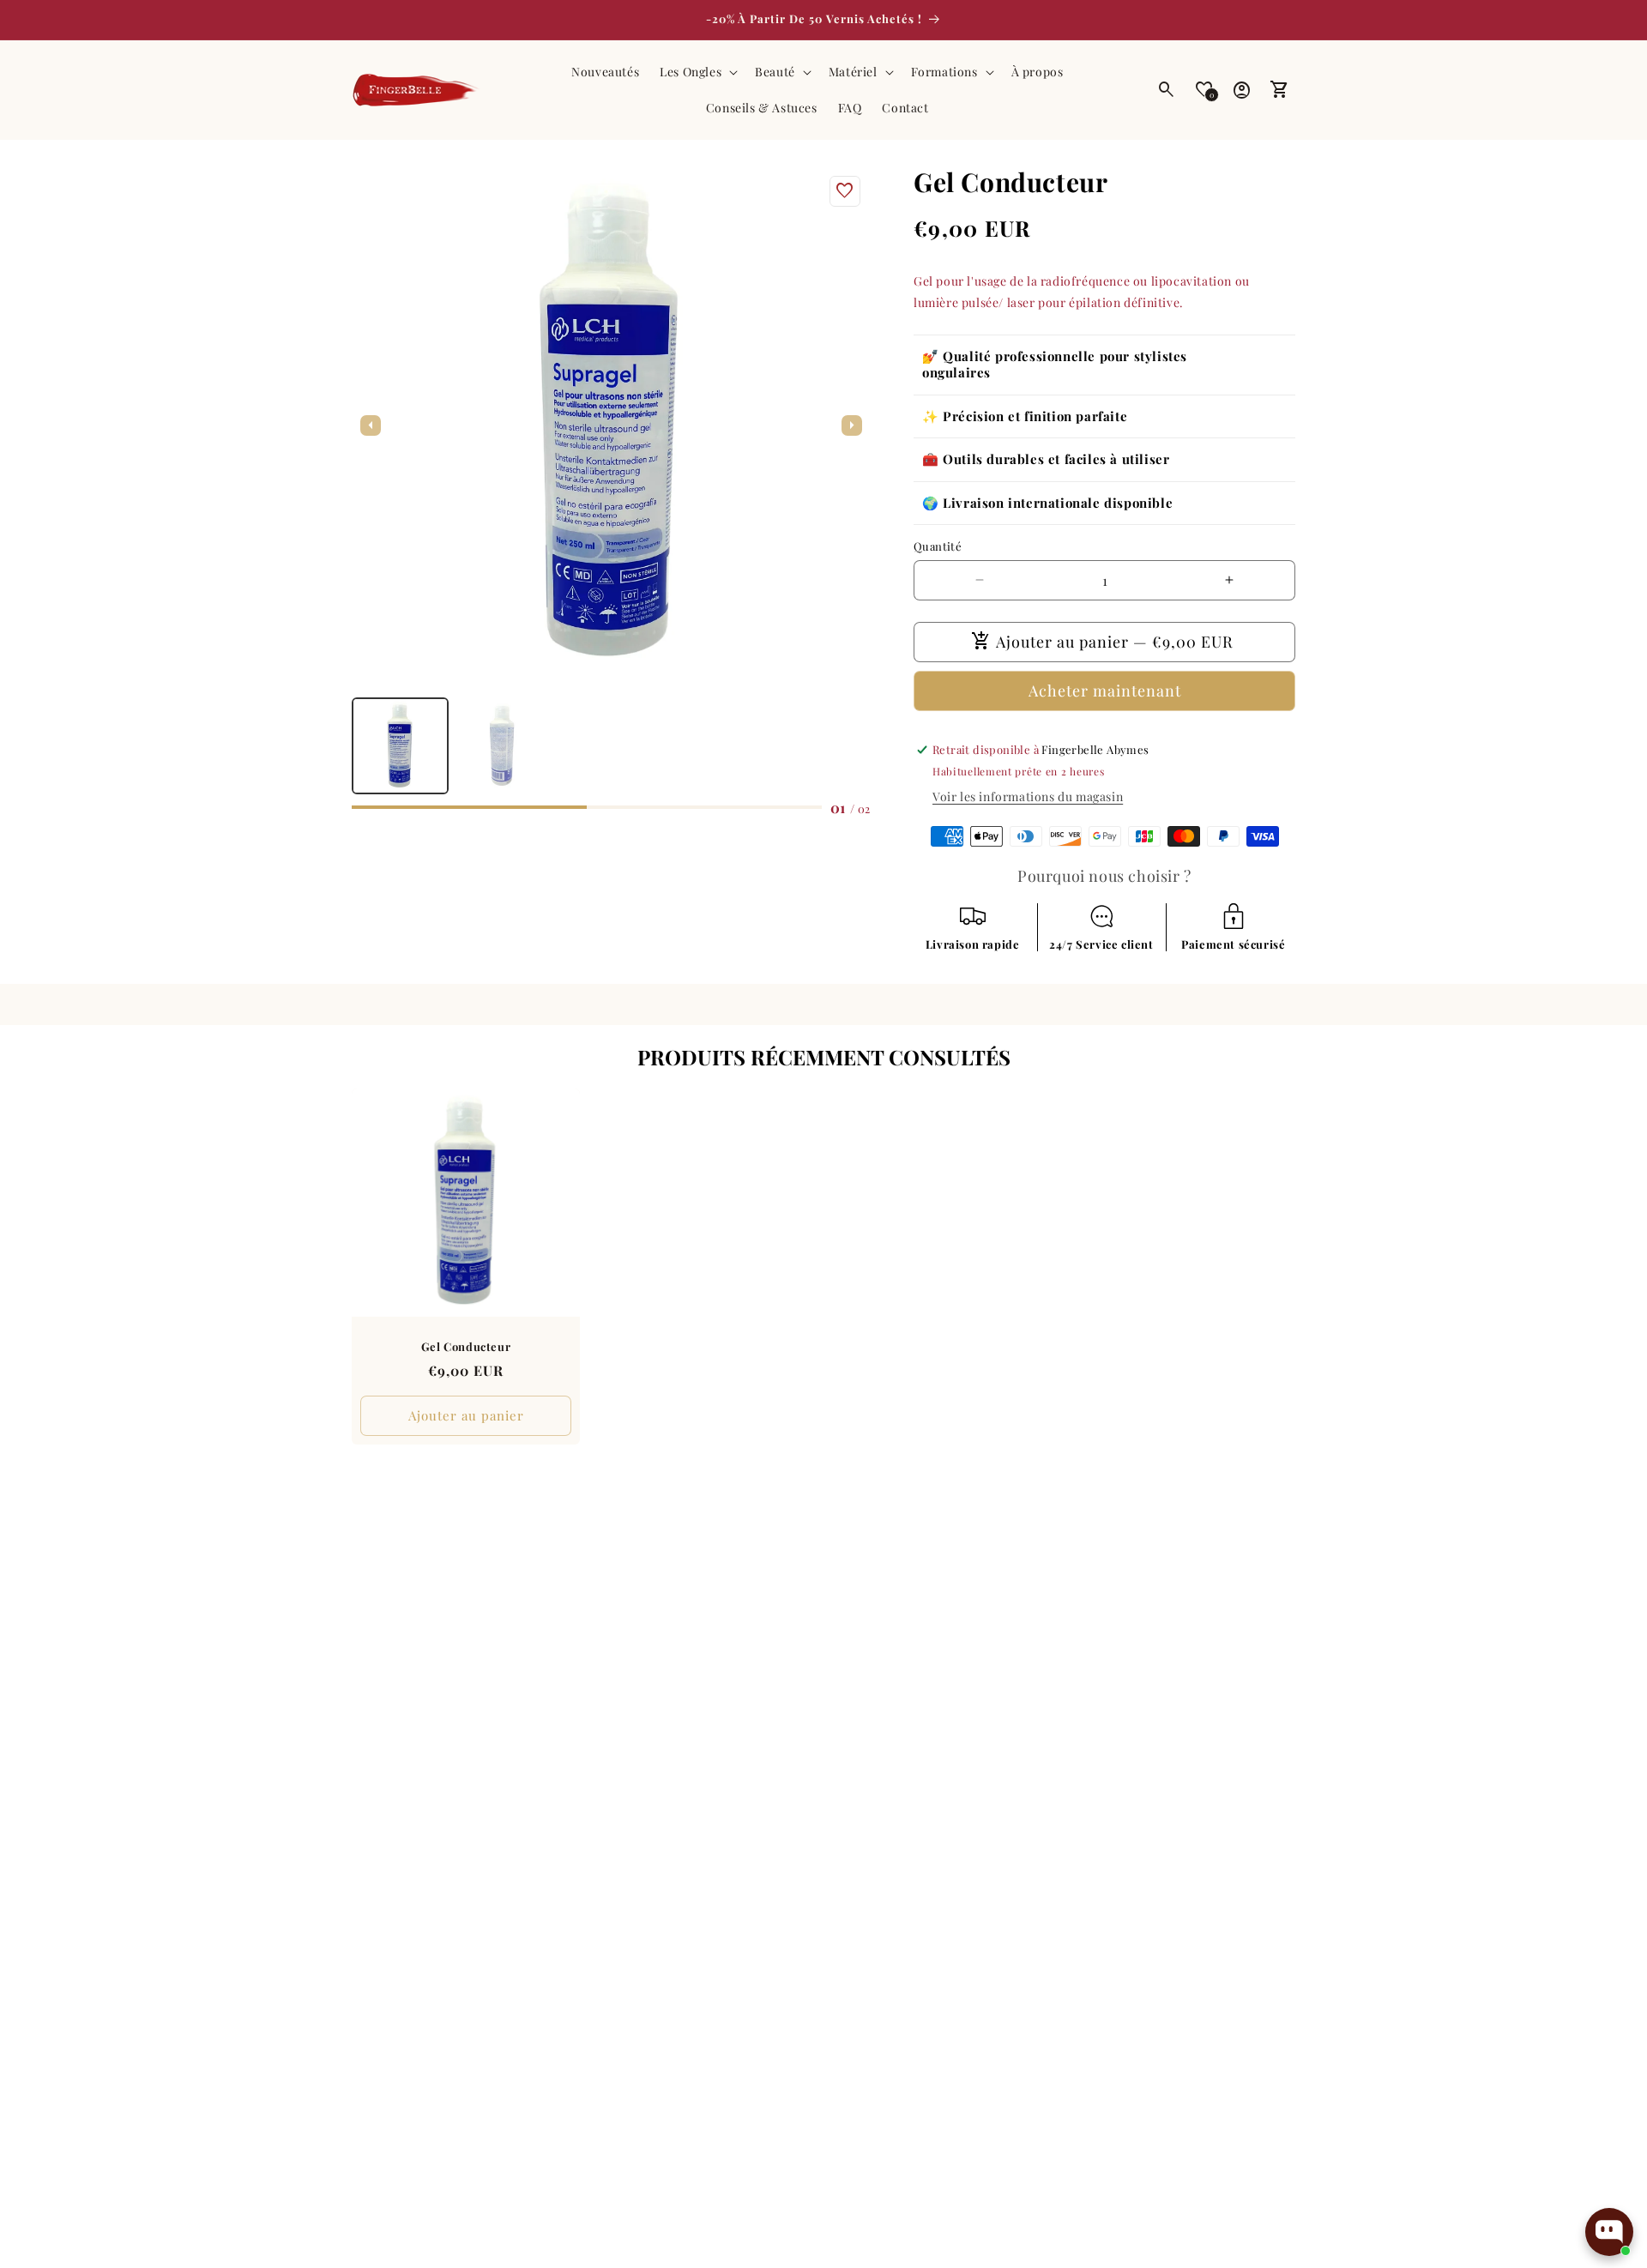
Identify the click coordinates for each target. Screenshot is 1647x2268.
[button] (697, 72)
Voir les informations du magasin (1028, 796)
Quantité (938, 546)
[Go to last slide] (371, 425)
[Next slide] (852, 425)
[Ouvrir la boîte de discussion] (1609, 2232)
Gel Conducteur (466, 1347)
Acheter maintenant (1105, 691)
